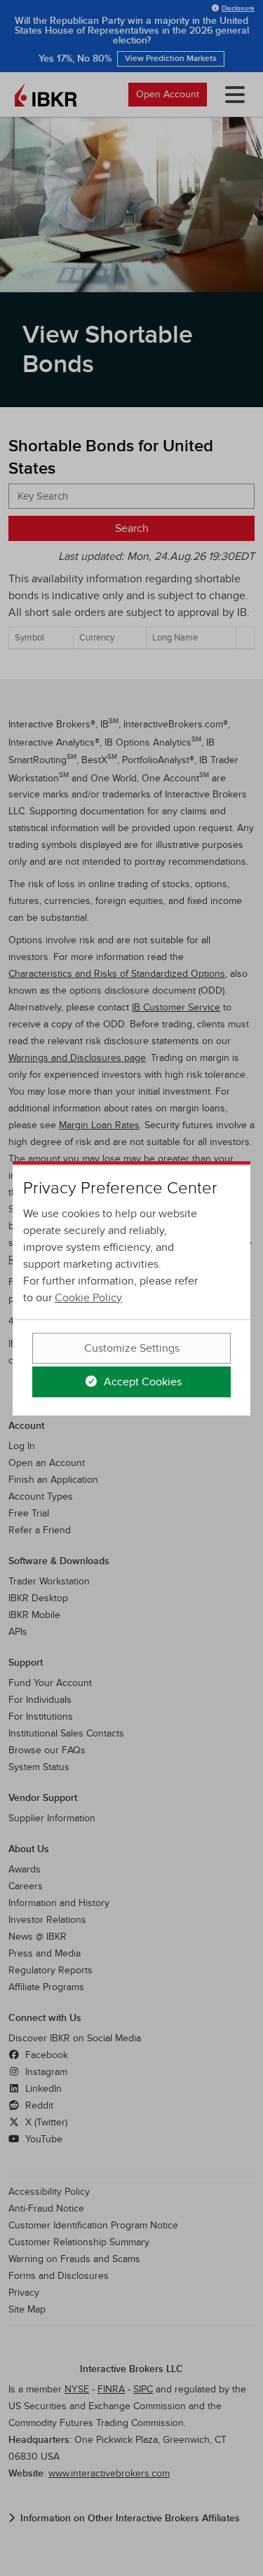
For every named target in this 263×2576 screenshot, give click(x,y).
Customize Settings (132, 1348)
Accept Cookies (141, 1382)
